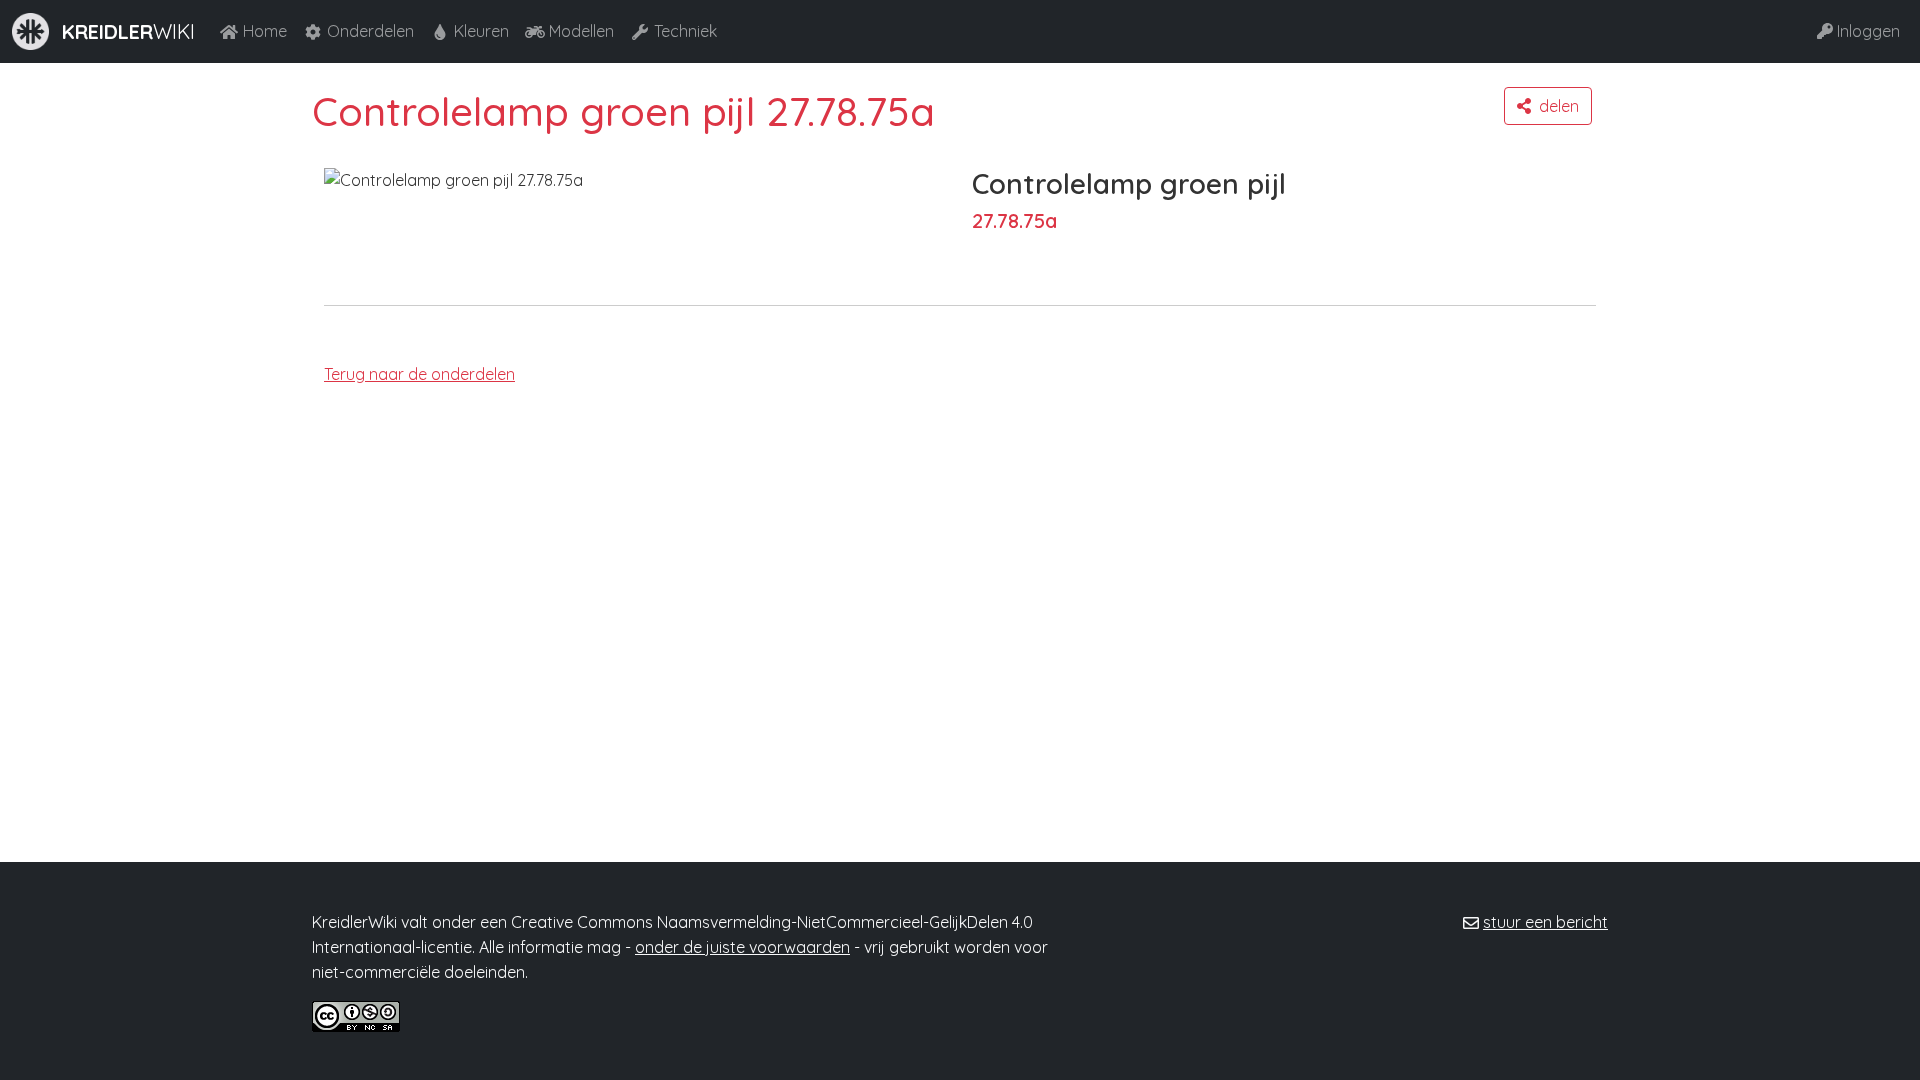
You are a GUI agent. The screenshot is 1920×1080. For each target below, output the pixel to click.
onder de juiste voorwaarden (742, 947)
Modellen (581, 31)
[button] (1548, 106)
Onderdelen (370, 31)
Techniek (685, 31)
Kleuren (481, 31)
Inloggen (1868, 31)
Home (265, 31)
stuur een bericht (1545, 922)
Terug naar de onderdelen (419, 374)
